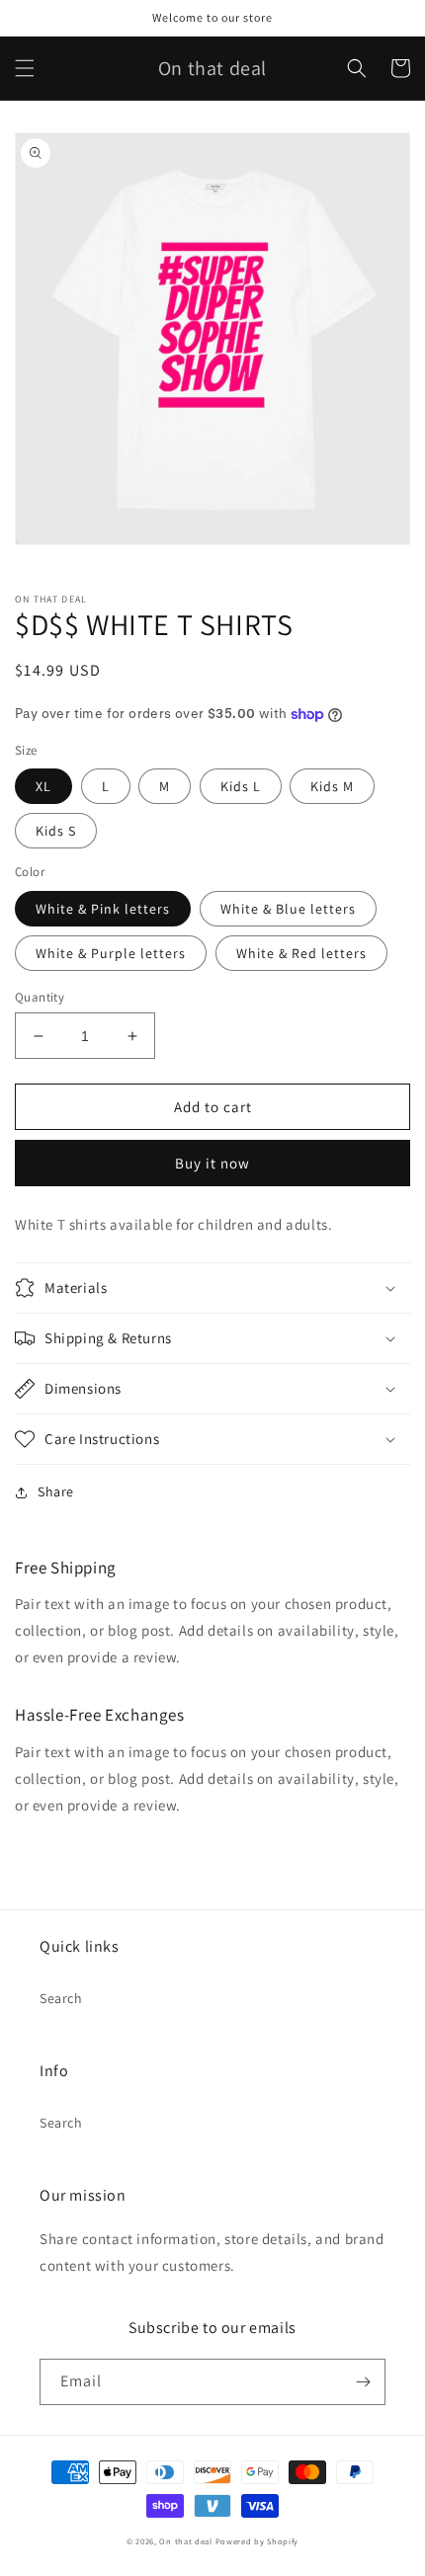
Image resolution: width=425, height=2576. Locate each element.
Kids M (332, 786)
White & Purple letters (111, 953)
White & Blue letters (288, 909)
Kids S (56, 831)
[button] (25, 68)
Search (61, 1998)
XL (43, 786)
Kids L (241, 786)
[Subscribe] (363, 2382)
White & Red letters (301, 953)
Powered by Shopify (257, 2541)
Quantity (40, 997)
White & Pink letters (103, 909)
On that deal (185, 2541)
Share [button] (56, 1491)
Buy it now (212, 1163)
